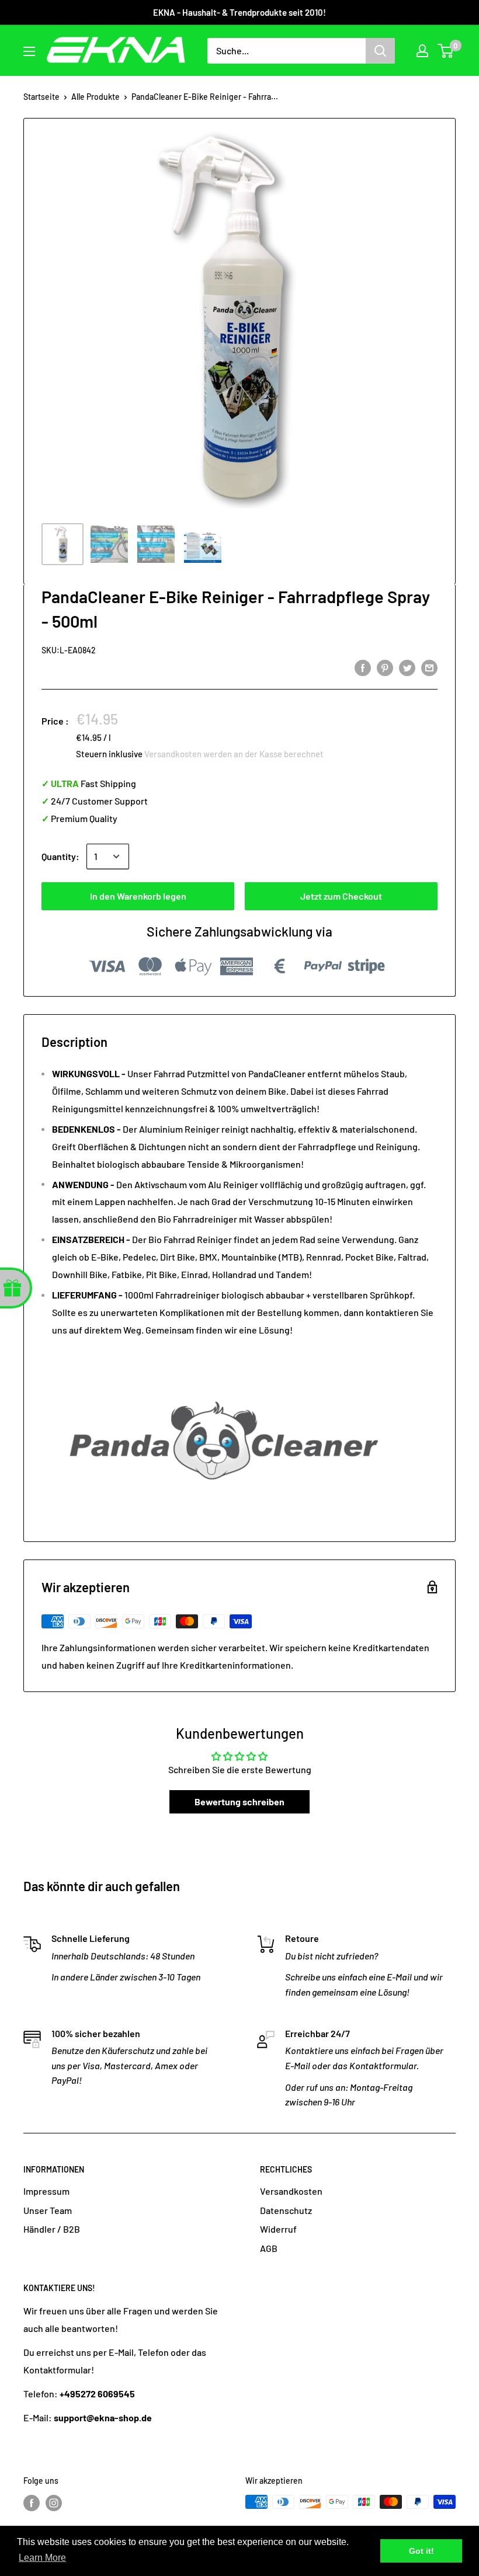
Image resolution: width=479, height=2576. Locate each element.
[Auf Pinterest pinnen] (385, 667)
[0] (446, 51)
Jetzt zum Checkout (341, 896)
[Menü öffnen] (29, 51)
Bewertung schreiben (239, 1802)
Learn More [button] (42, 2558)
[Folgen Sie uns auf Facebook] (32, 2503)
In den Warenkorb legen (138, 896)
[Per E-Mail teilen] (429, 667)
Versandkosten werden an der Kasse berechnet (234, 754)
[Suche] (380, 51)
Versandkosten (291, 2191)
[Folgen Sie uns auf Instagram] (54, 2503)
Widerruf (278, 2229)
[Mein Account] (422, 51)
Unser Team (48, 2210)
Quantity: (60, 856)
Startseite (41, 97)
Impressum (46, 2191)
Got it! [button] (421, 2551)
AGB (269, 2248)
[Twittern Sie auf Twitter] (407, 667)
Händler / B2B (52, 2229)
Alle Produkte (96, 97)
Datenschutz (286, 2210)
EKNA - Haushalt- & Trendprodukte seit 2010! (239, 12)
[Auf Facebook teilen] (363, 667)
